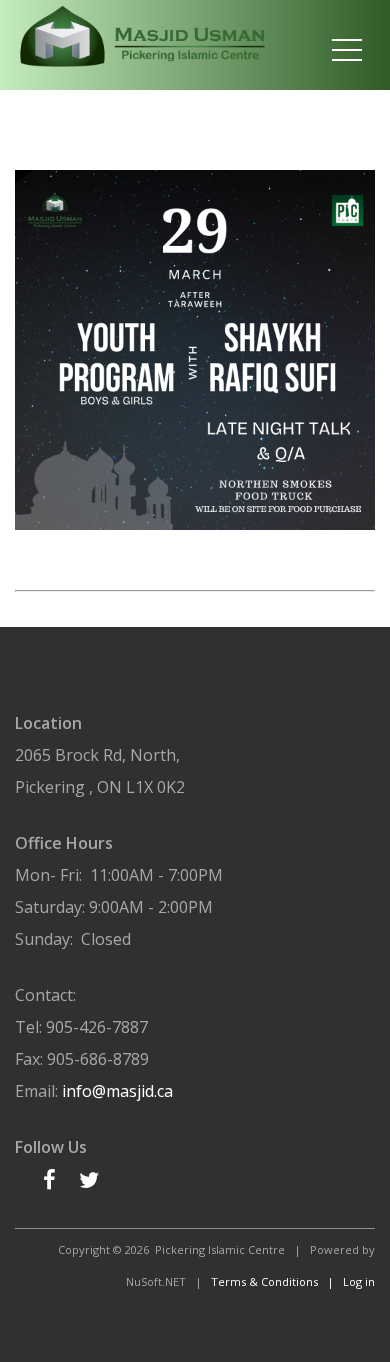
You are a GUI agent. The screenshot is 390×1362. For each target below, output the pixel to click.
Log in (359, 1281)
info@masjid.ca (117, 1091)
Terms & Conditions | (277, 1281)
